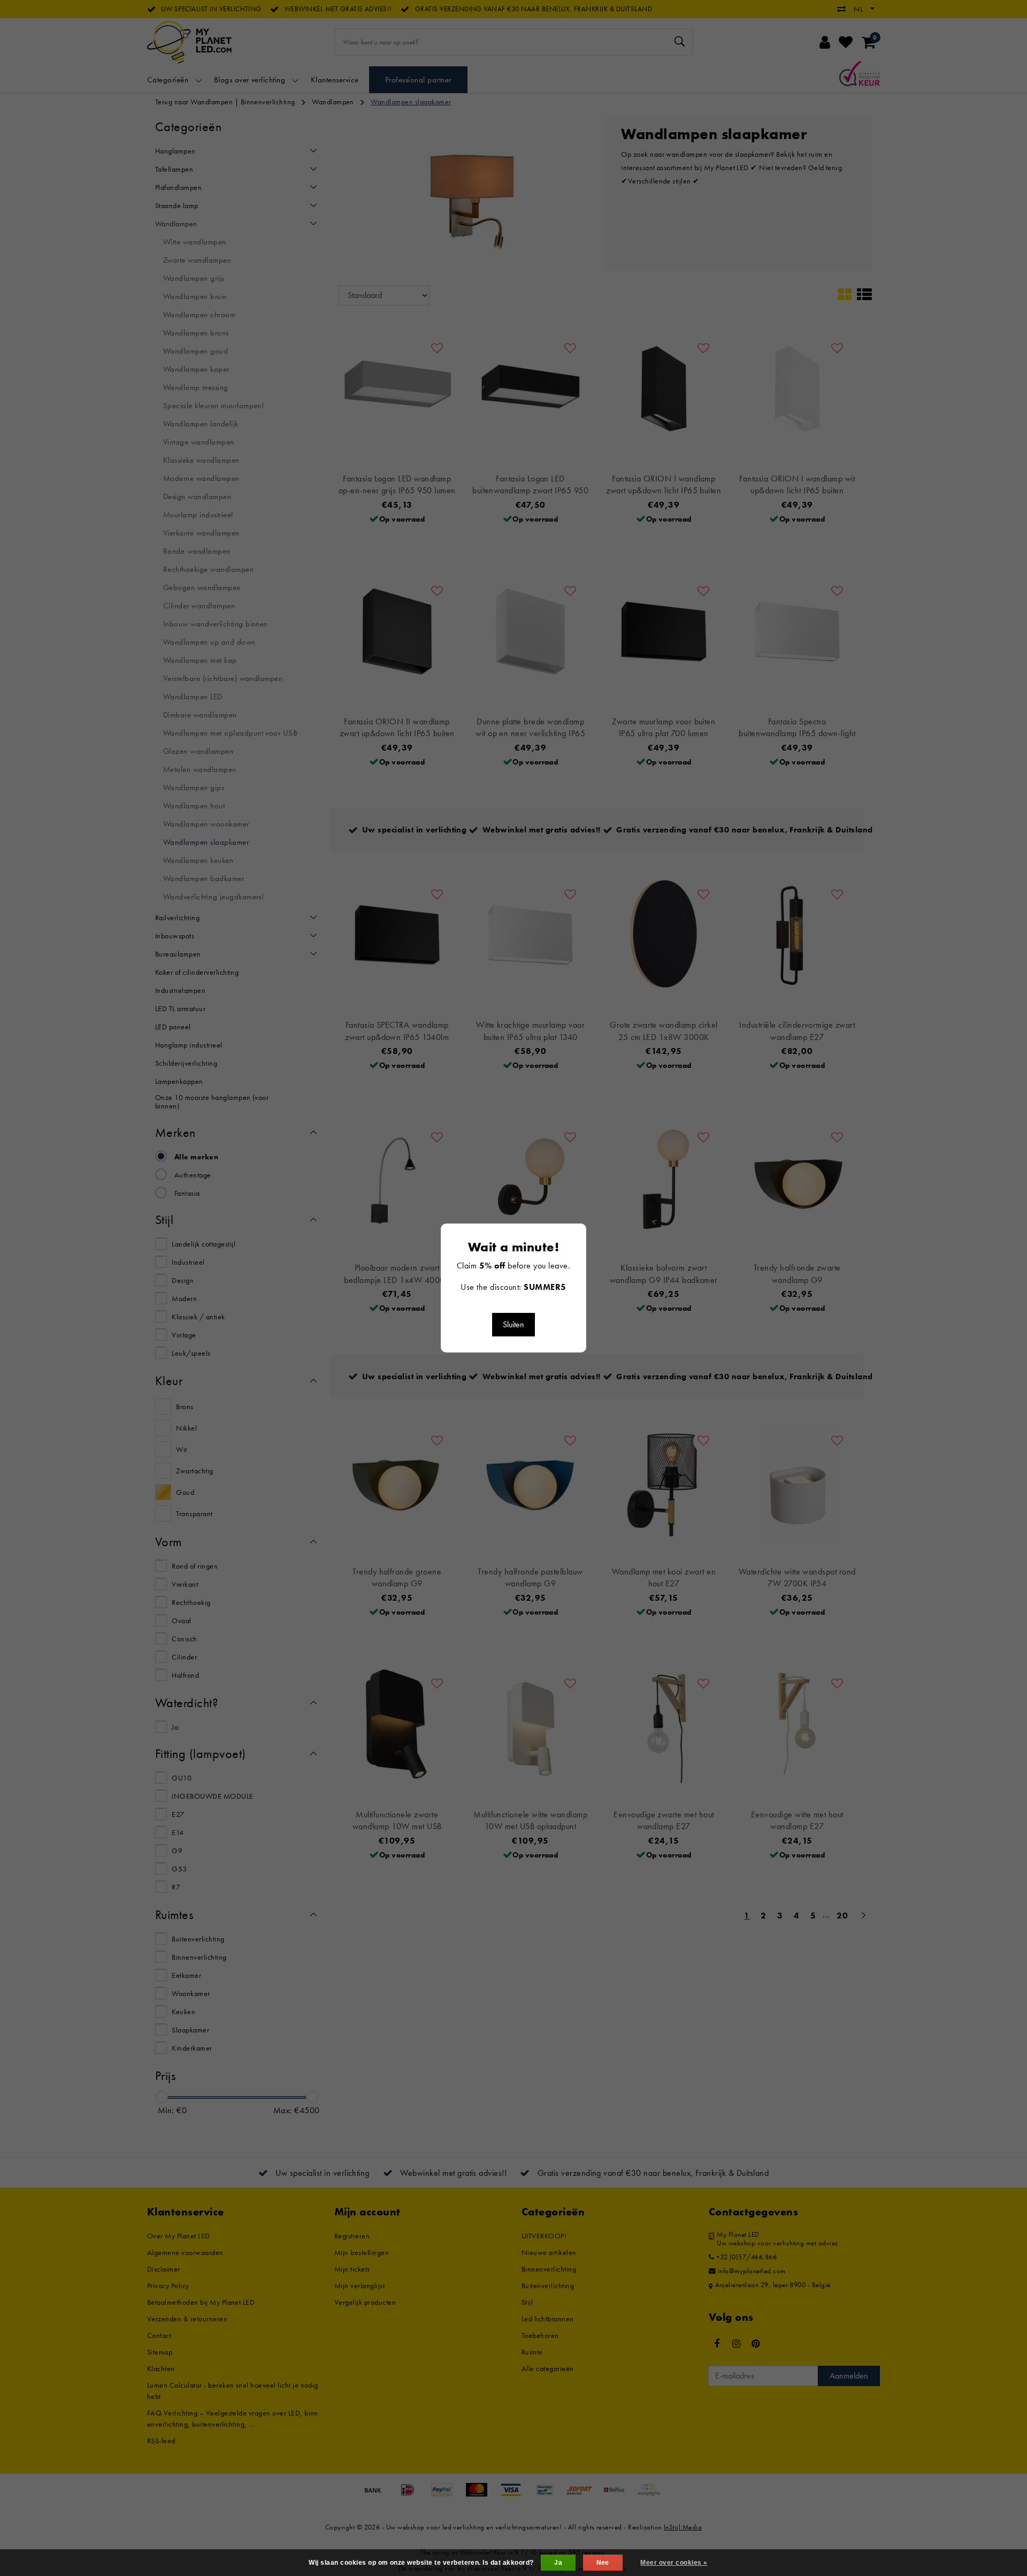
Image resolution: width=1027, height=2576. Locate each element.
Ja (558, 2563)
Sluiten (513, 1324)
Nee (603, 2563)
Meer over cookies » (674, 2563)
